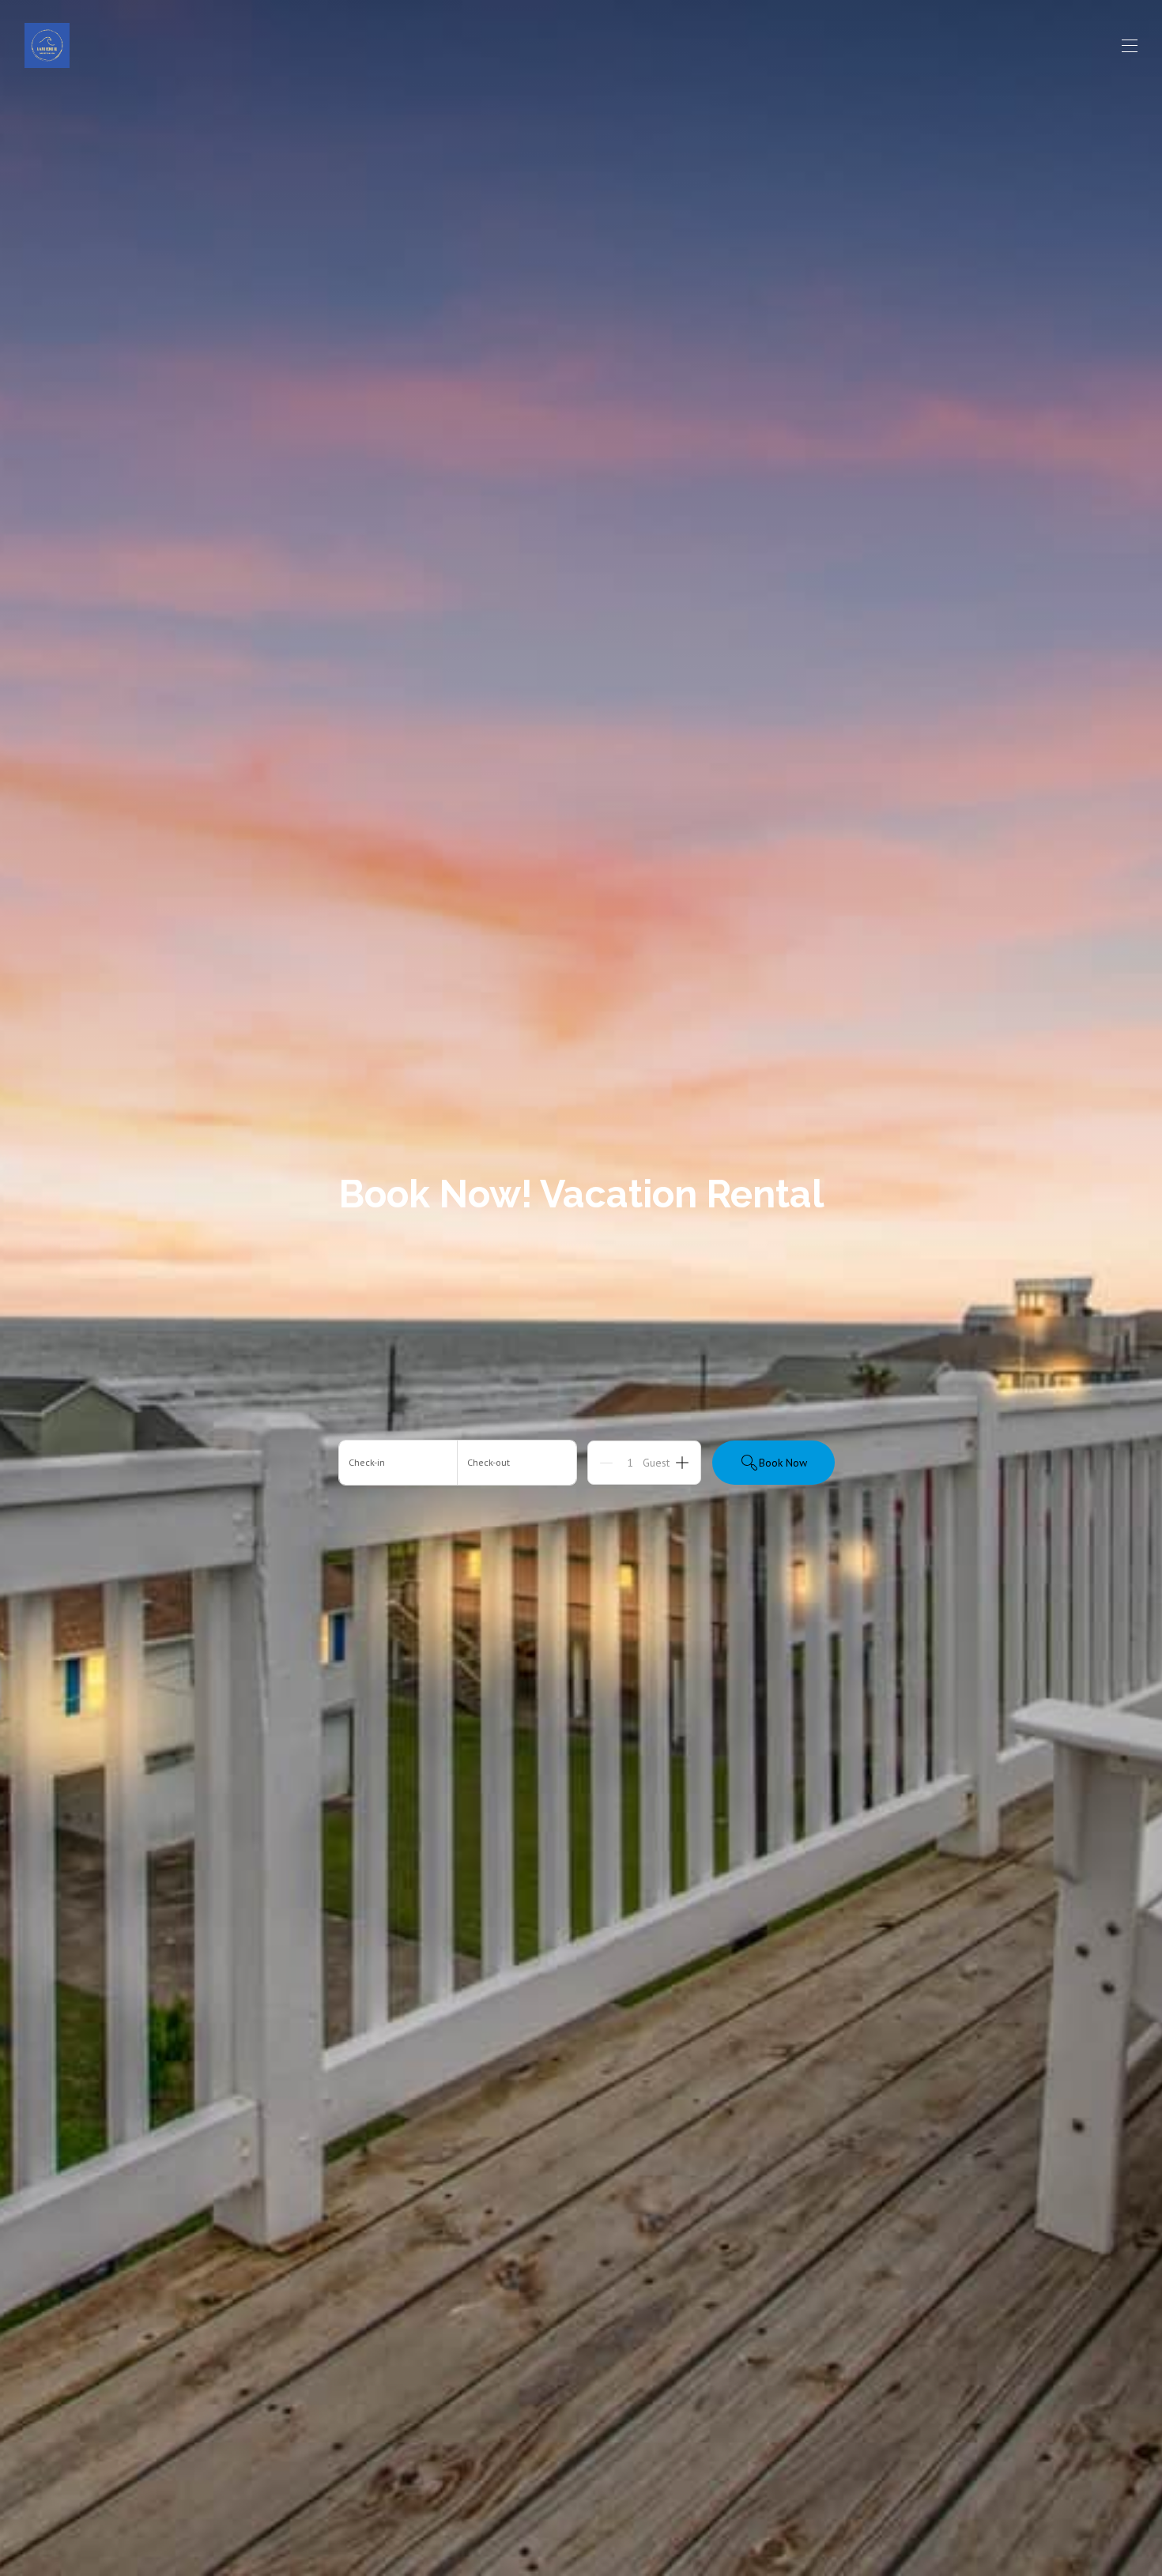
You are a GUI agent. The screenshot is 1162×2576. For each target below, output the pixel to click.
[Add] (682, 1463)
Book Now (783, 1463)
